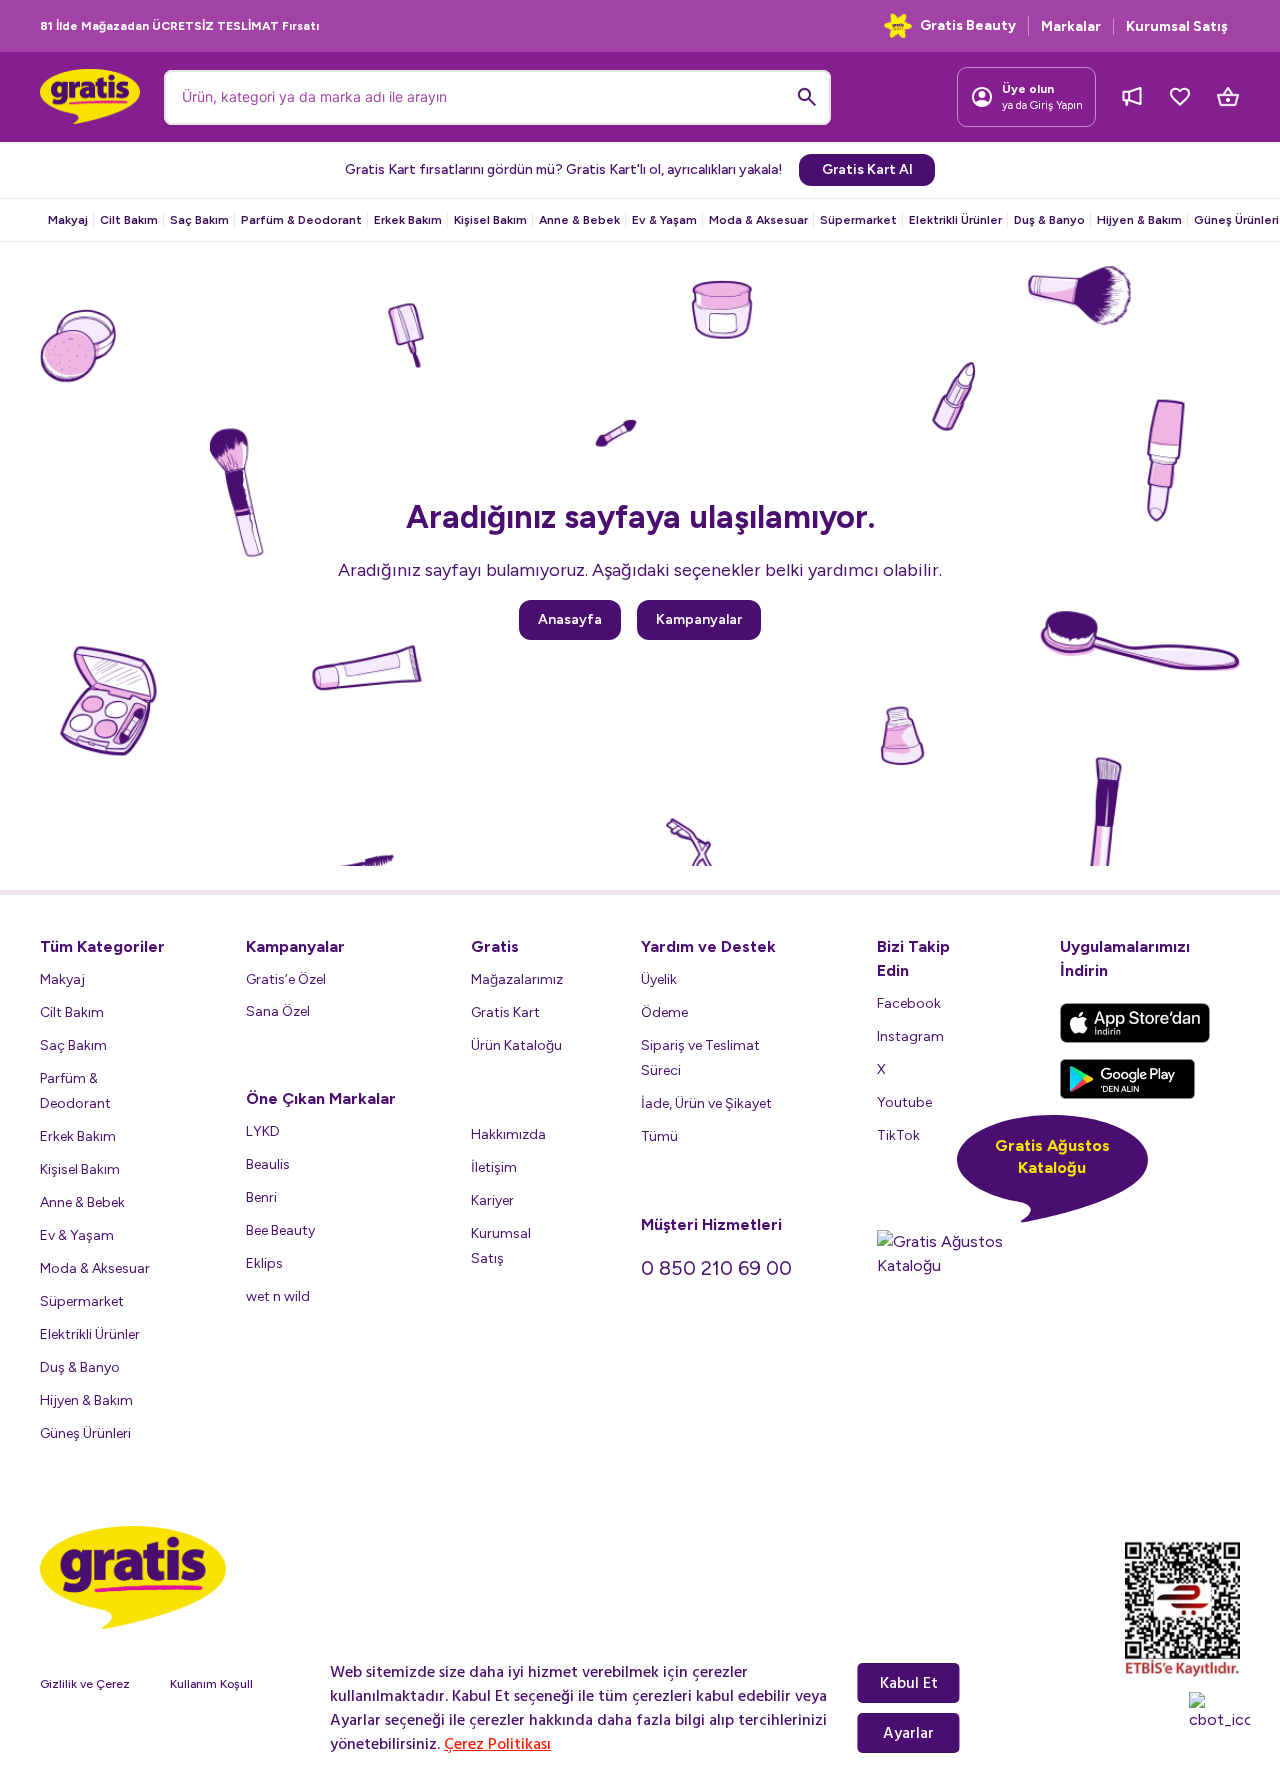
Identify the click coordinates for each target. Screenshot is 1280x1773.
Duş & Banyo (1049, 220)
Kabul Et (909, 1683)
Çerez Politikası (497, 1744)
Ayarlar (908, 1733)
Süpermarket (858, 220)
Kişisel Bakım (490, 220)
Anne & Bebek (579, 220)
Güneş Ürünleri (1236, 220)
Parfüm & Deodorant (301, 220)
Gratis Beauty (968, 25)
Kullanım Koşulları (218, 1684)
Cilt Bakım (129, 220)
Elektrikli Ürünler (955, 220)
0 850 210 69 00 (716, 1268)
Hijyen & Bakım (1139, 220)
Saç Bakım (199, 220)
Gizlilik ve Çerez (85, 1684)
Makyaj (68, 220)
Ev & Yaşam (664, 220)
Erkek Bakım (408, 220)
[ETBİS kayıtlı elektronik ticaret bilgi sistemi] (1182, 1609)
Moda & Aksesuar (758, 220)
